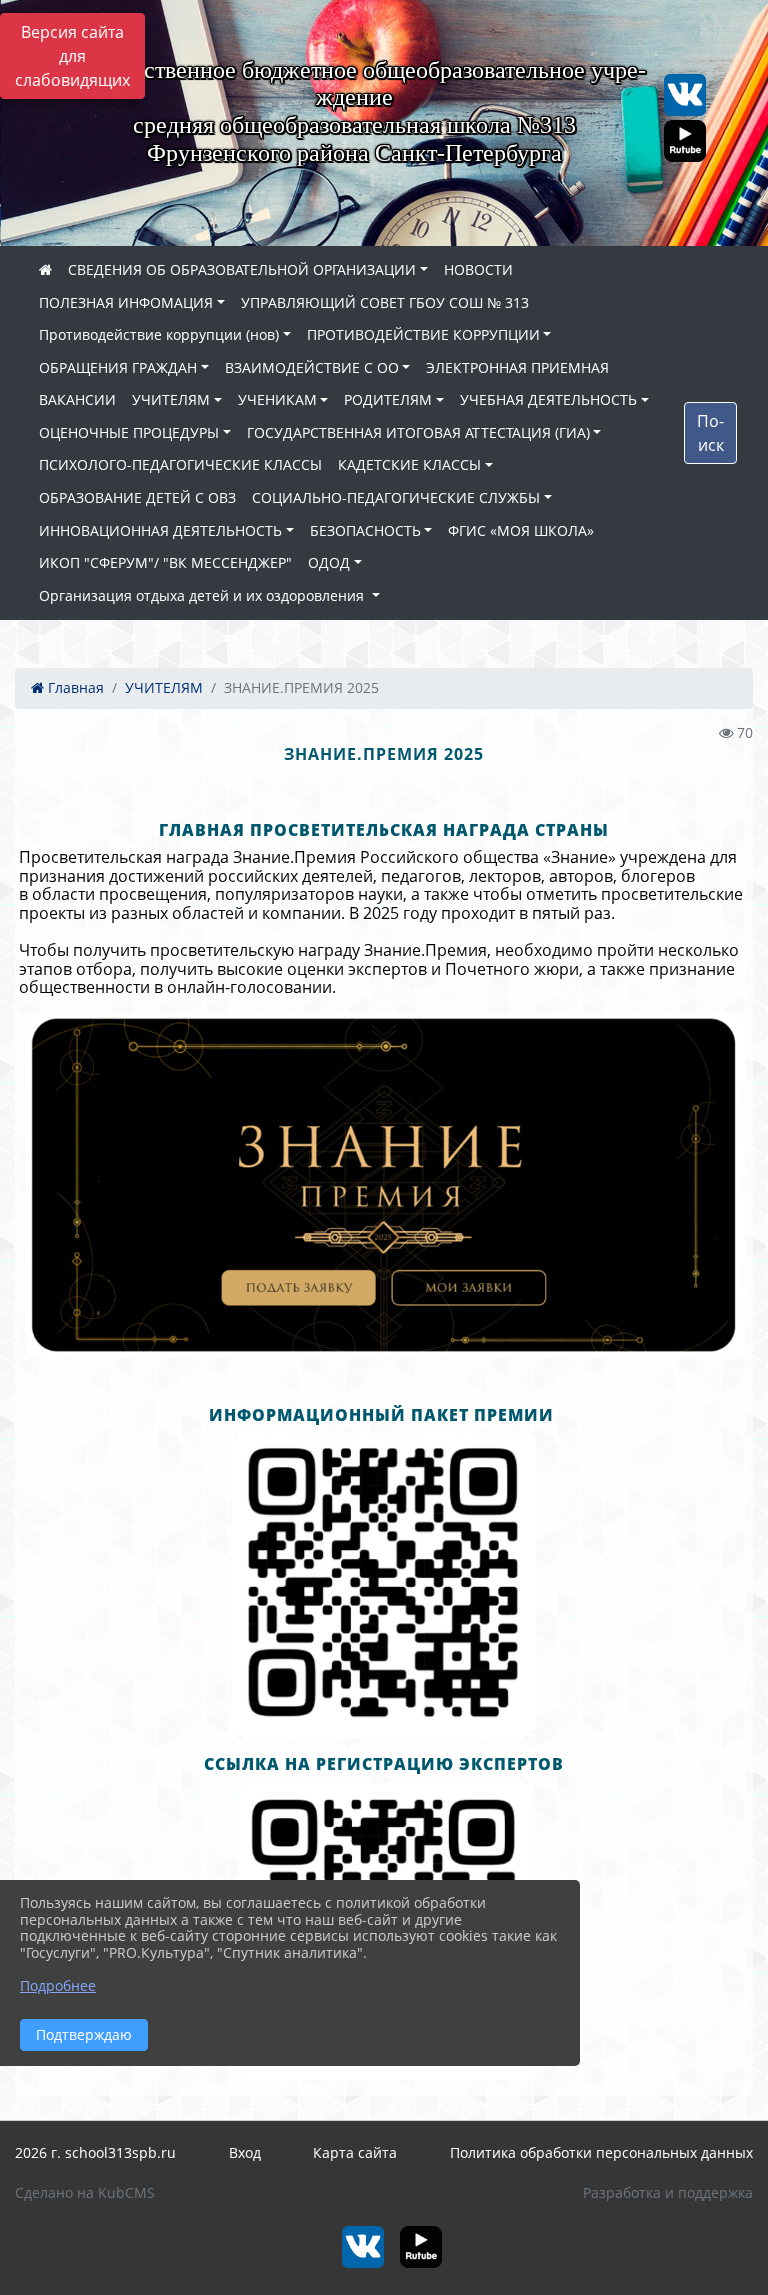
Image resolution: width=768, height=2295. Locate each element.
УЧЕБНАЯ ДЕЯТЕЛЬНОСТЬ (548, 399)
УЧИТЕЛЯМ (171, 399)
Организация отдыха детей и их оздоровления (203, 595)
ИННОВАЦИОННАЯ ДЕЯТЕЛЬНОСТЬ (160, 530)
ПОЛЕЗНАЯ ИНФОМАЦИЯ (126, 302)
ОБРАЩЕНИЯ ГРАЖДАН (118, 367)
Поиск (710, 433)
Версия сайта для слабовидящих (72, 56)
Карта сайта (355, 2152)
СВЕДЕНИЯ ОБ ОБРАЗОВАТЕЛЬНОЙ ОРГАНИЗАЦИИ (242, 269)
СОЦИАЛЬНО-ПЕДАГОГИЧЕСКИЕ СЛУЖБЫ (396, 497)
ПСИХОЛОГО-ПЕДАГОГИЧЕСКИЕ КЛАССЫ (180, 464)
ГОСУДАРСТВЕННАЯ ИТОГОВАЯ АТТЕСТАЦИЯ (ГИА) (418, 432)
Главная (74, 687)
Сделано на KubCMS (85, 2192)
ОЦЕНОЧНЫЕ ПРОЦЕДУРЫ (129, 432)
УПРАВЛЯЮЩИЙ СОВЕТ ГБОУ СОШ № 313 (385, 302)
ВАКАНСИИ (77, 399)
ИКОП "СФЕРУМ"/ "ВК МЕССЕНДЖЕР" (165, 562)
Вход (245, 2152)
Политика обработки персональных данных (601, 2152)
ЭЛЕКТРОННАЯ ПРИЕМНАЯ (517, 367)
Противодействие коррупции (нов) (159, 334)
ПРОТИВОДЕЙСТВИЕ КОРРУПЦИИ (423, 334)
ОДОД (329, 562)
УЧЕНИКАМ (277, 399)
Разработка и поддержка (668, 2192)
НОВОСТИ (478, 269)
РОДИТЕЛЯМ (388, 399)
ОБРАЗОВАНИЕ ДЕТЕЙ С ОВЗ (137, 497)
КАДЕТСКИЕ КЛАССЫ (409, 464)
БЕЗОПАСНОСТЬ (365, 530)
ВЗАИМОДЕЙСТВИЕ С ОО (312, 367)
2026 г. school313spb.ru (95, 2152)
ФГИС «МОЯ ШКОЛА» (521, 530)
